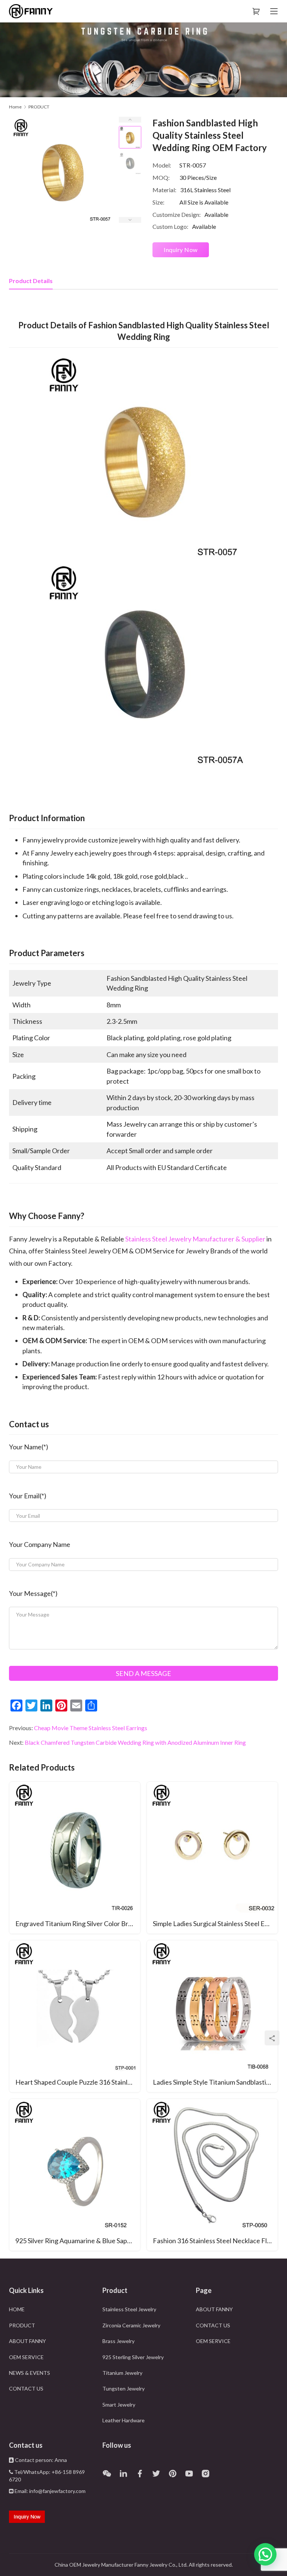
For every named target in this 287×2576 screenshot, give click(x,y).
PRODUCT (22, 2325)
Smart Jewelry (119, 2405)
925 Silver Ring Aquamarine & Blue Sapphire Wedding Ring (78, 2241)
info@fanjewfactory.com (57, 2491)
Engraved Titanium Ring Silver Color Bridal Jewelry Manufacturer (78, 1923)
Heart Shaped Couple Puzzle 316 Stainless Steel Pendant (78, 2082)
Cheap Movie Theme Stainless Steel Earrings (91, 1728)
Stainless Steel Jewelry (129, 2309)
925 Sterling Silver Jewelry (133, 2357)
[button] (265, 2554)
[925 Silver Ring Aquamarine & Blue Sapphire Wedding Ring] (75, 2175)
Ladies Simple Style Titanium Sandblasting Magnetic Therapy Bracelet (215, 2082)
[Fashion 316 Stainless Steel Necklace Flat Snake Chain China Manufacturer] (212, 2175)
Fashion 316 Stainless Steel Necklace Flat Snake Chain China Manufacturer (215, 2241)
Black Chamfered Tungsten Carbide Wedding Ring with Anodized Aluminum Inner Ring (135, 1742)
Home (15, 107)
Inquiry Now (181, 250)
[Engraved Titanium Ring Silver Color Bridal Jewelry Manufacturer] (75, 1858)
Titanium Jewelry (122, 2373)
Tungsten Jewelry (124, 2388)
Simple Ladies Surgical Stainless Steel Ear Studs (215, 1923)
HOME (17, 2309)
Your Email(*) (28, 1496)
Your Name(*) (29, 1447)
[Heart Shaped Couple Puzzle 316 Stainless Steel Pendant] (75, 2016)
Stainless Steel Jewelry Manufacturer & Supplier (195, 1239)
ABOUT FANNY (27, 2341)
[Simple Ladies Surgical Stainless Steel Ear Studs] (212, 1858)
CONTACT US (26, 2388)
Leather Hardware (124, 2420)
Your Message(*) (33, 1593)
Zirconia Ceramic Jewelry (131, 2325)
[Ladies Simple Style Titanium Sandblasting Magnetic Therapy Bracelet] (212, 2016)
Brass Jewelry (118, 2341)
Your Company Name (40, 1544)
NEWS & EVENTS (30, 2373)
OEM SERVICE (26, 2357)
